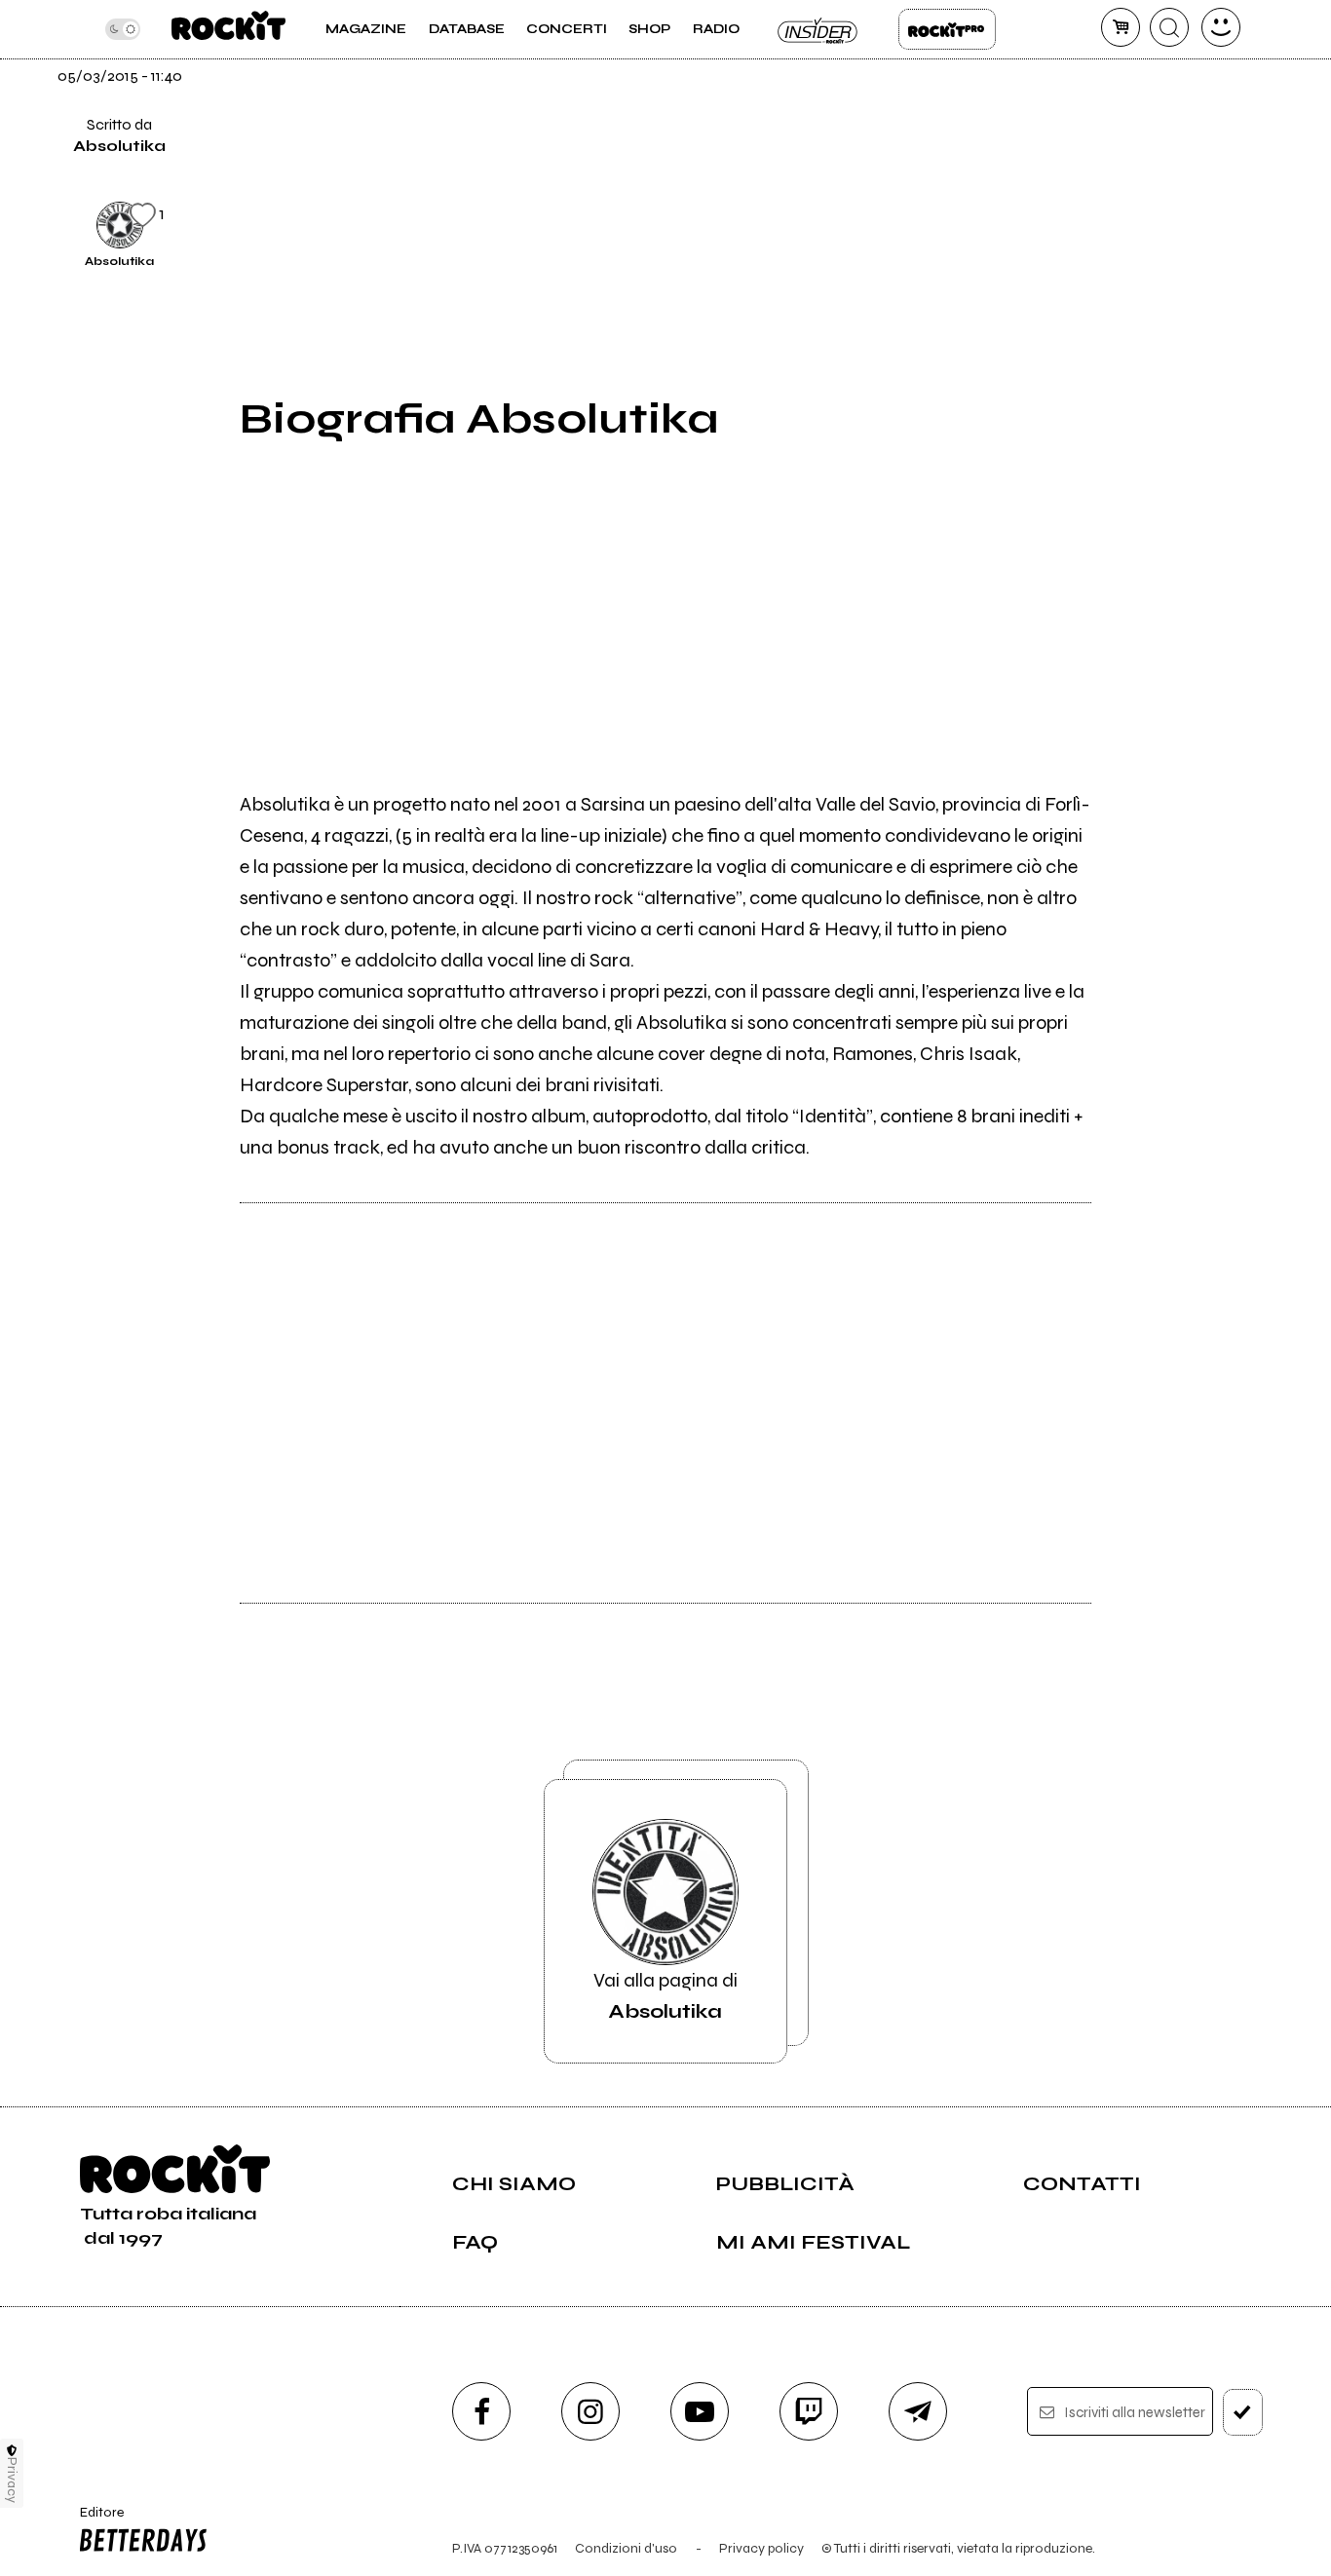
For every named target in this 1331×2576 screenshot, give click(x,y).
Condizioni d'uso (626, 2548)
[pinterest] (1139, 222)
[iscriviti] (1243, 2412)
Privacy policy (761, 2548)
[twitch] (809, 2411)
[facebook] (1139, 90)
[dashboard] (1221, 27)
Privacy (12, 2480)
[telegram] (918, 2411)
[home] (228, 29)
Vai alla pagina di (665, 1996)
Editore (95, 2520)
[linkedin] (1139, 156)
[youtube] (700, 2411)
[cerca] (1169, 27)
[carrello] (1121, 27)
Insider (818, 29)
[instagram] (590, 2411)
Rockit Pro (947, 29)
